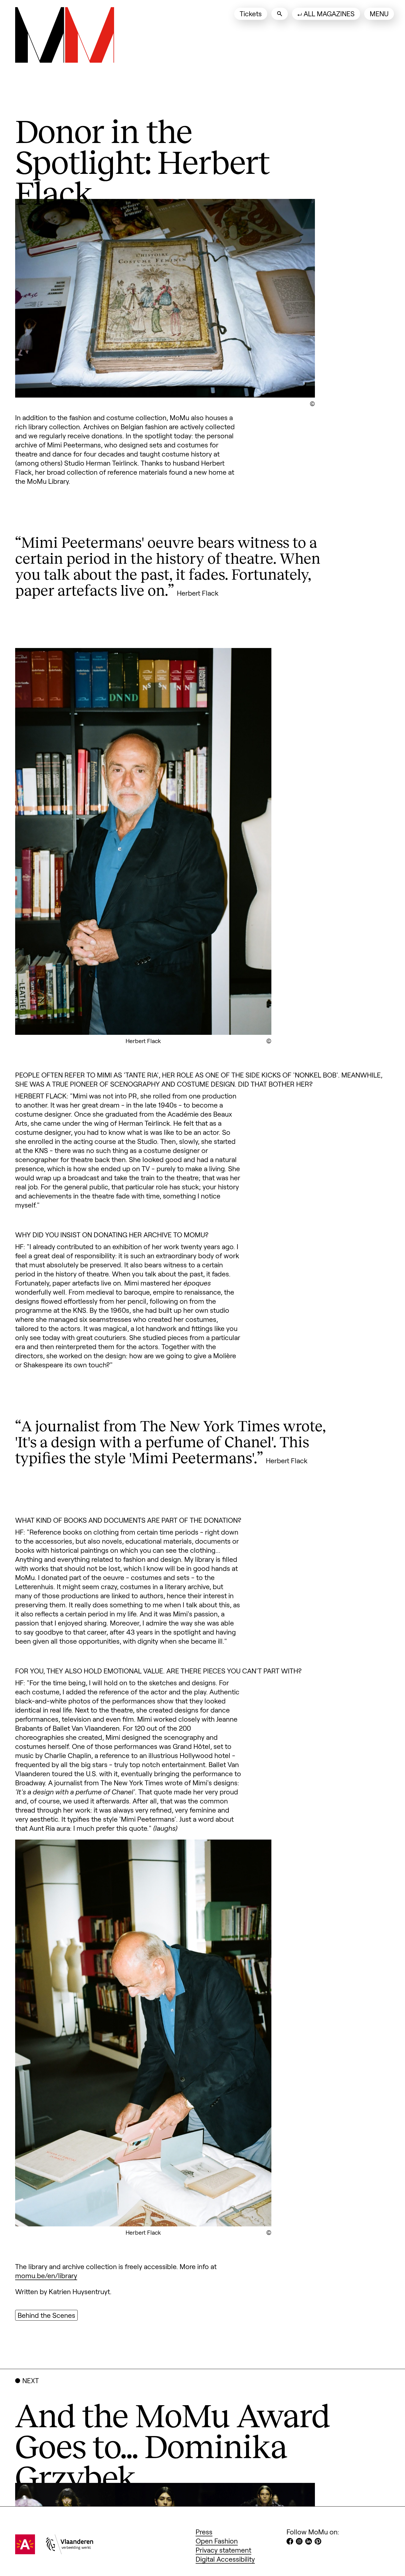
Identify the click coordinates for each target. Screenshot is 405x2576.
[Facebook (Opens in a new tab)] (290, 2542)
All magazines (329, 13)
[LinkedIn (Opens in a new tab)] (309, 2542)
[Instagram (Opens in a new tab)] (299, 2542)
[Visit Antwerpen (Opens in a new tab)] (25, 2551)
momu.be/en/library (46, 2275)
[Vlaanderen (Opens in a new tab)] (70, 2551)
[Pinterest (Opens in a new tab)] (318, 2542)
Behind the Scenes (46, 2315)
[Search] (280, 14)
